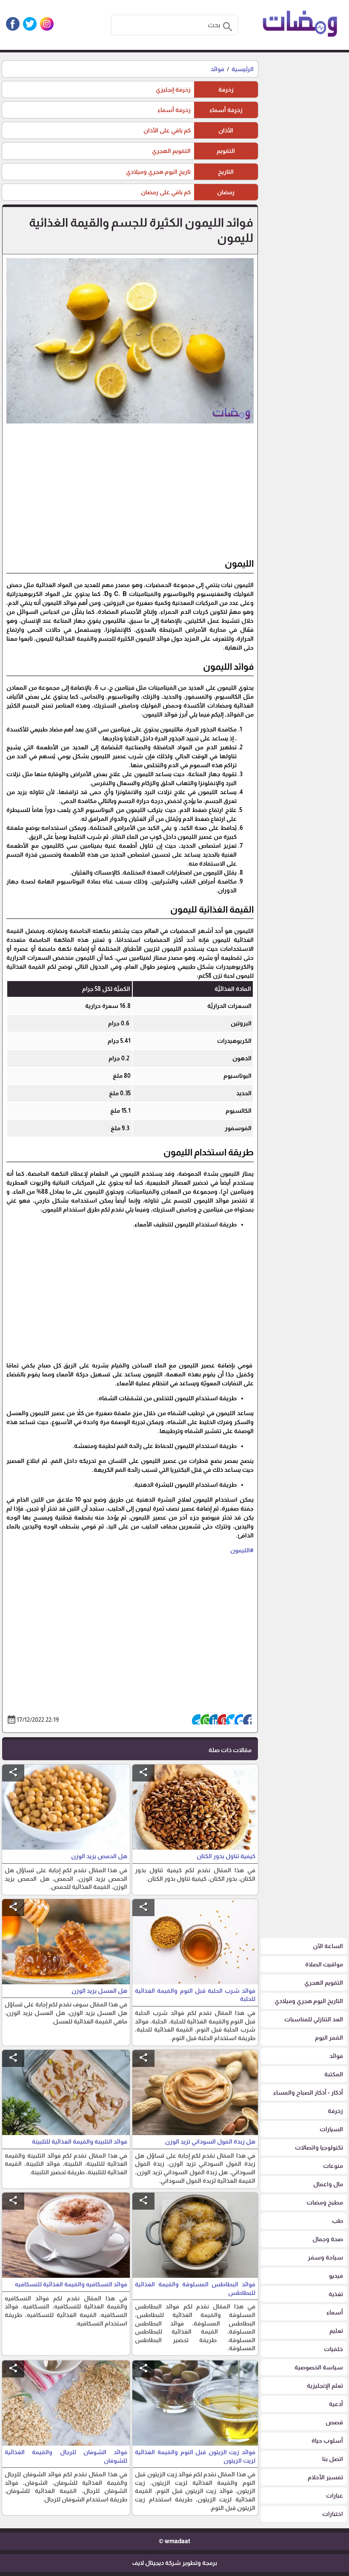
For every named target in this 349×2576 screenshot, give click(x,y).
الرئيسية (243, 69)
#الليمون (242, 1550)
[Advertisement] (130, 494)
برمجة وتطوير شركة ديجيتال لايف (174, 2563)
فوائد (217, 69)
